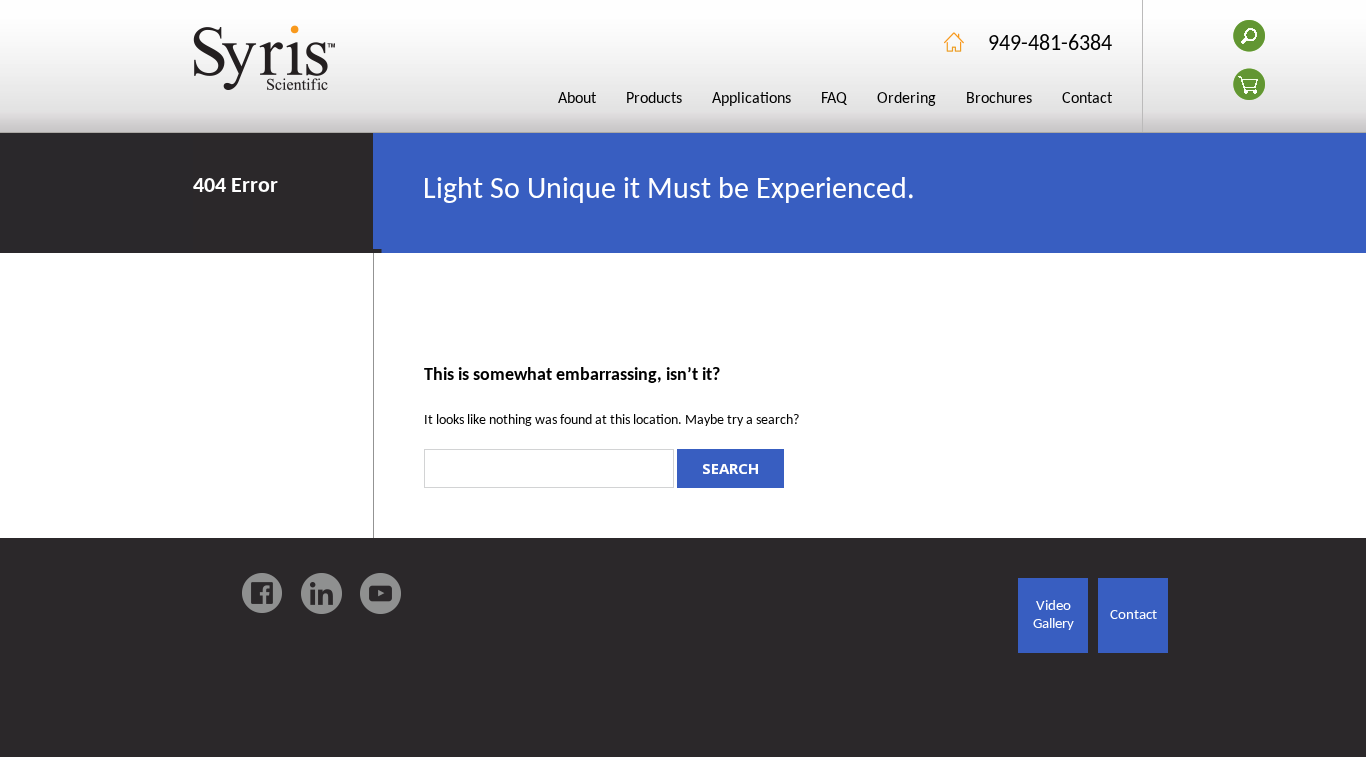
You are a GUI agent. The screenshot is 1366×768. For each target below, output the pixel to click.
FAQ (834, 99)
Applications (751, 99)
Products (654, 99)
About (577, 99)
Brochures (999, 99)
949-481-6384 (1050, 44)
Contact (1087, 99)
